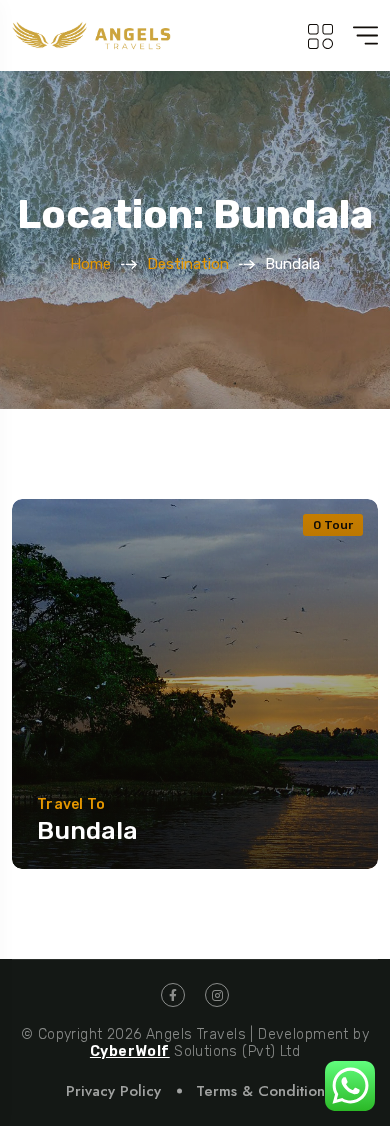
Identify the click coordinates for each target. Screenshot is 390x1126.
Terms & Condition (260, 1091)
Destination (188, 264)
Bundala (90, 830)
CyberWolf (130, 1051)
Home (90, 264)
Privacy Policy (113, 1091)
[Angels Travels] (94, 35)
